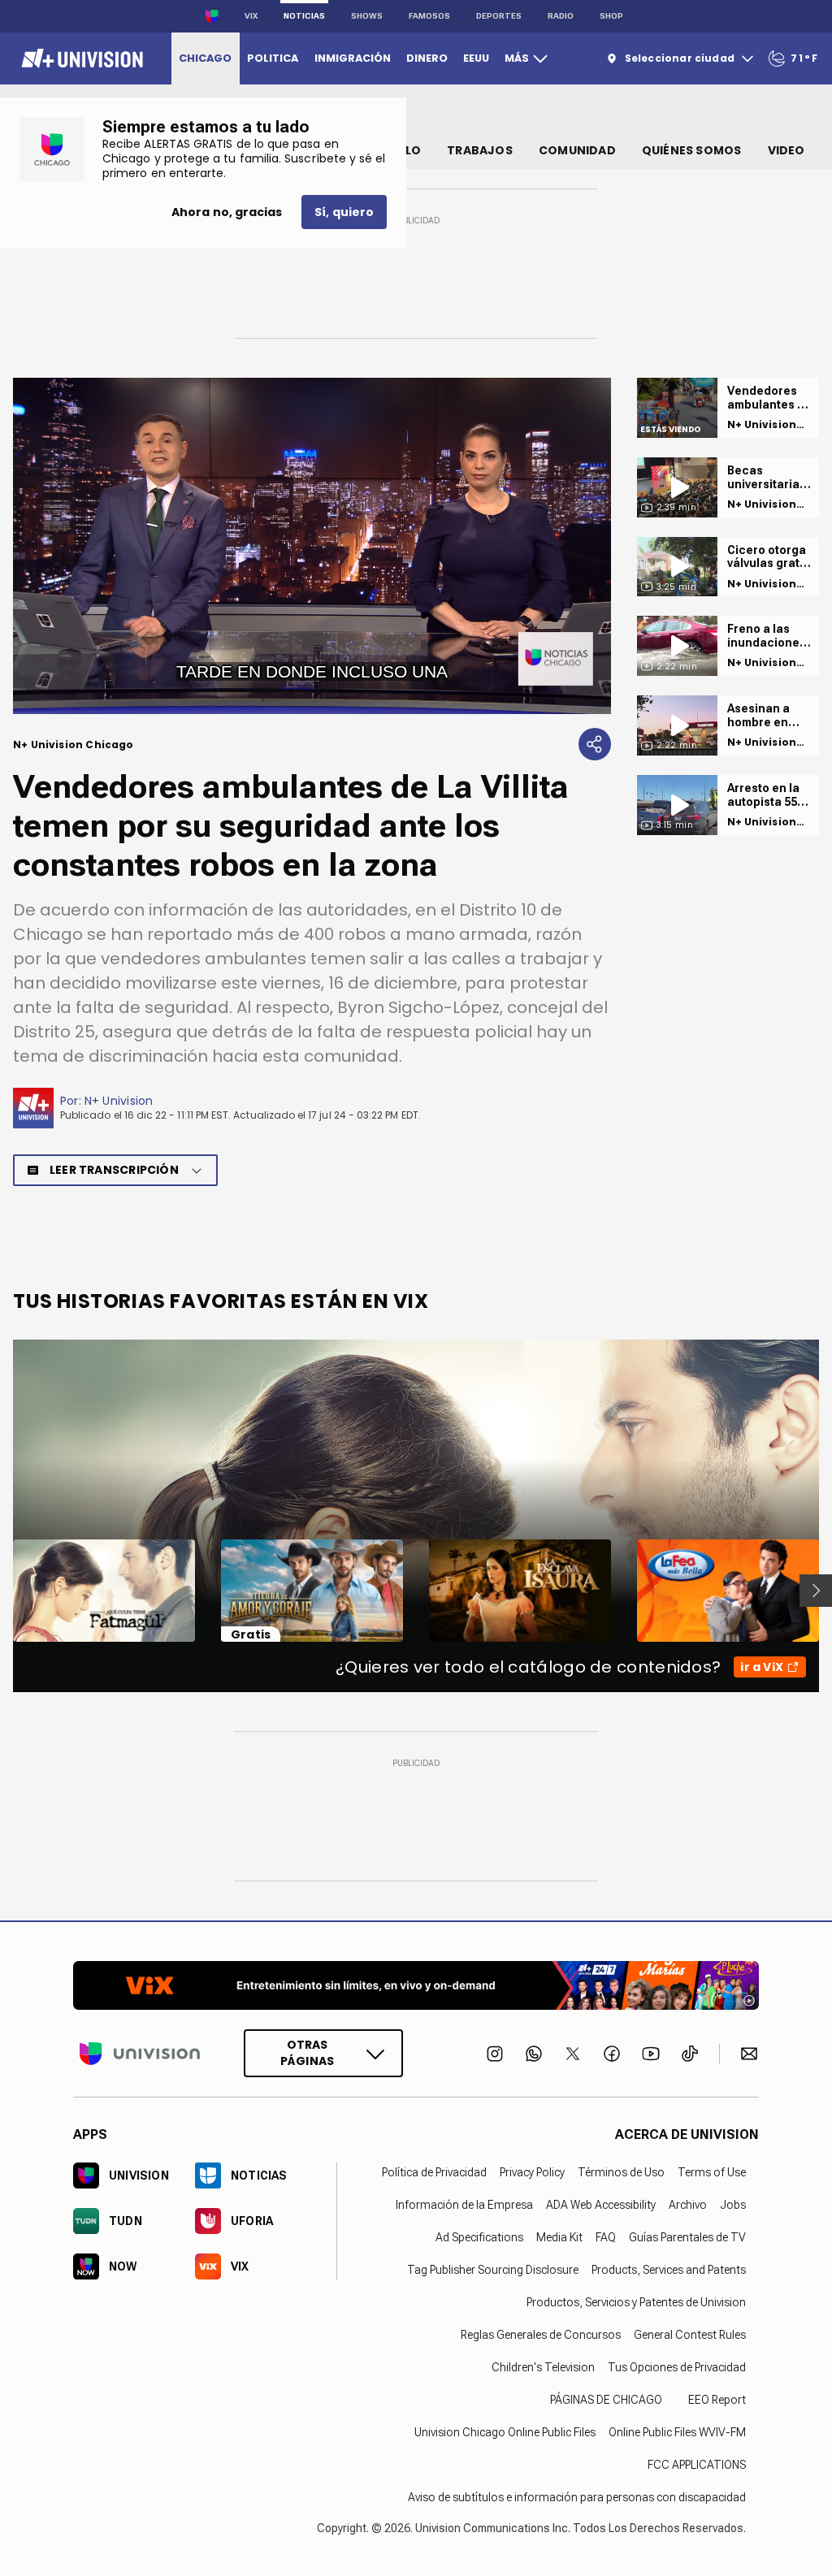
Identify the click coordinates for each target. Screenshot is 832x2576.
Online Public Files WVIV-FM (677, 2432)
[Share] (595, 744)
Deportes (499, 16)
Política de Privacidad (434, 2172)
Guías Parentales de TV (687, 2237)
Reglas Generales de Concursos (541, 2335)
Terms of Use (712, 2172)
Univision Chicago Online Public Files (505, 2432)
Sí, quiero (344, 212)
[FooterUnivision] (140, 2053)
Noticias (304, 16)
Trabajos (480, 150)
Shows (367, 16)
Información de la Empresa (464, 2205)
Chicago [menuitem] (205, 58)
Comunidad (577, 150)
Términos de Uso (621, 2172)
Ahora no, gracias (227, 212)
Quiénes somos (692, 150)
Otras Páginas (307, 2053)
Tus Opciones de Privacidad (677, 2367)
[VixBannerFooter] (416, 1985)
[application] (312, 546)
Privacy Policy (532, 2172)
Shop (611, 16)
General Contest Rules (690, 2335)
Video (786, 150)
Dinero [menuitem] (427, 58)
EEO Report (717, 2400)
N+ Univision (119, 1101)
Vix (251, 16)
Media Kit (559, 2237)
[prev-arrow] (3, 1591)
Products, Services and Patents (669, 2270)
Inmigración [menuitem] (353, 58)
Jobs (733, 2205)
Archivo (688, 2205)
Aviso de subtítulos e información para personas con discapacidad (577, 2497)
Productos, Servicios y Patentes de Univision (636, 2302)
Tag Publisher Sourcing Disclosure (493, 2270)
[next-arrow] (816, 1591)
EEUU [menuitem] (476, 58)
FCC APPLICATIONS (697, 2465)
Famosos (429, 16)
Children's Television (543, 2367)
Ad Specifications (479, 2237)
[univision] (80, 58)
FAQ (606, 2237)
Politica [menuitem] (273, 58)
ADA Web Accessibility (601, 2205)
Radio (561, 16)
